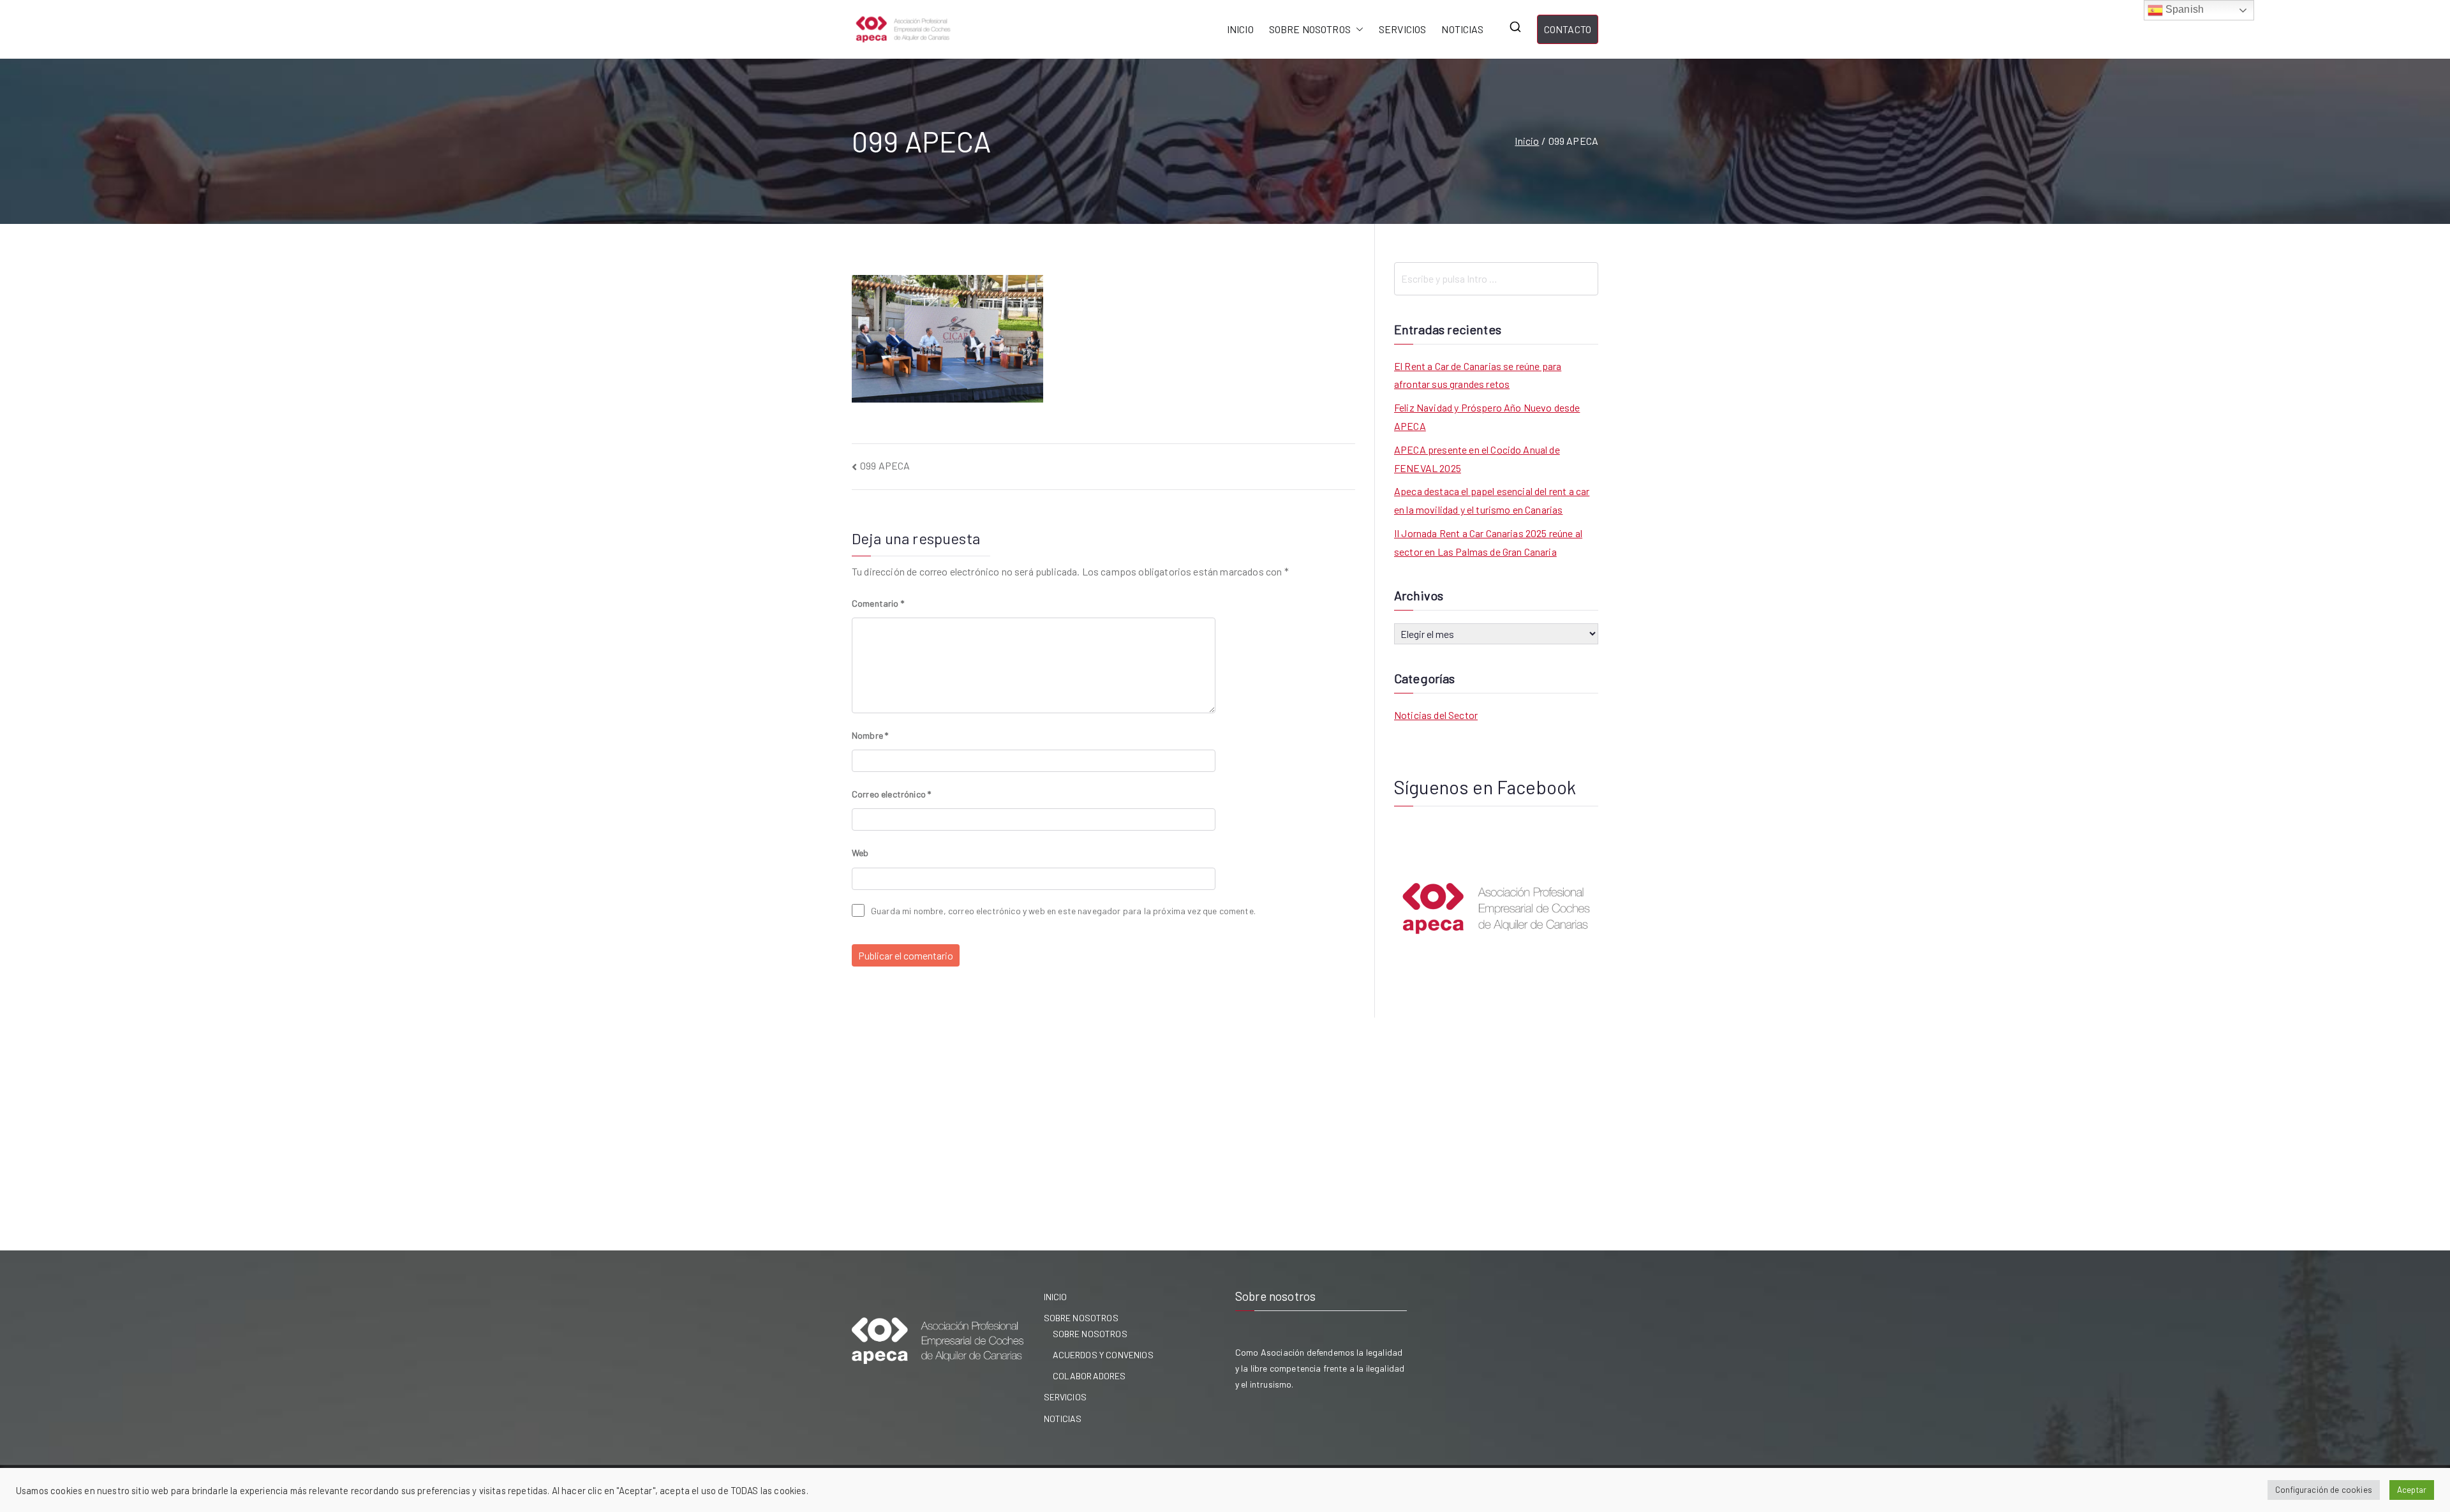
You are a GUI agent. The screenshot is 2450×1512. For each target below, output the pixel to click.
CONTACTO (1568, 29)
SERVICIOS (1402, 29)
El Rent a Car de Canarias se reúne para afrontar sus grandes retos (1478, 375)
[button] (1357, 30)
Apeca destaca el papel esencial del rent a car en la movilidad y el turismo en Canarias (1492, 500)
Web (860, 853)
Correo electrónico (891, 794)
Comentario (878, 603)
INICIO (1240, 29)
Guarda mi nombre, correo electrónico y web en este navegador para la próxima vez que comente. (1063, 911)
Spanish (2183, 9)
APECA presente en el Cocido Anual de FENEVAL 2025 (1477, 459)
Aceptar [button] (2412, 1490)
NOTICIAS (1462, 29)
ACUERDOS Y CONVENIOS (1103, 1355)
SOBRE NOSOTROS (1310, 29)
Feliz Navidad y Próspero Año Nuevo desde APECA (1487, 417)
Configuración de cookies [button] (2324, 1490)
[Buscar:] (1496, 279)
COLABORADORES (1089, 1376)
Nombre (870, 735)
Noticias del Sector (1436, 715)
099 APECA (885, 465)
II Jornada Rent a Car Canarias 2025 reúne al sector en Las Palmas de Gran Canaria (1488, 542)
